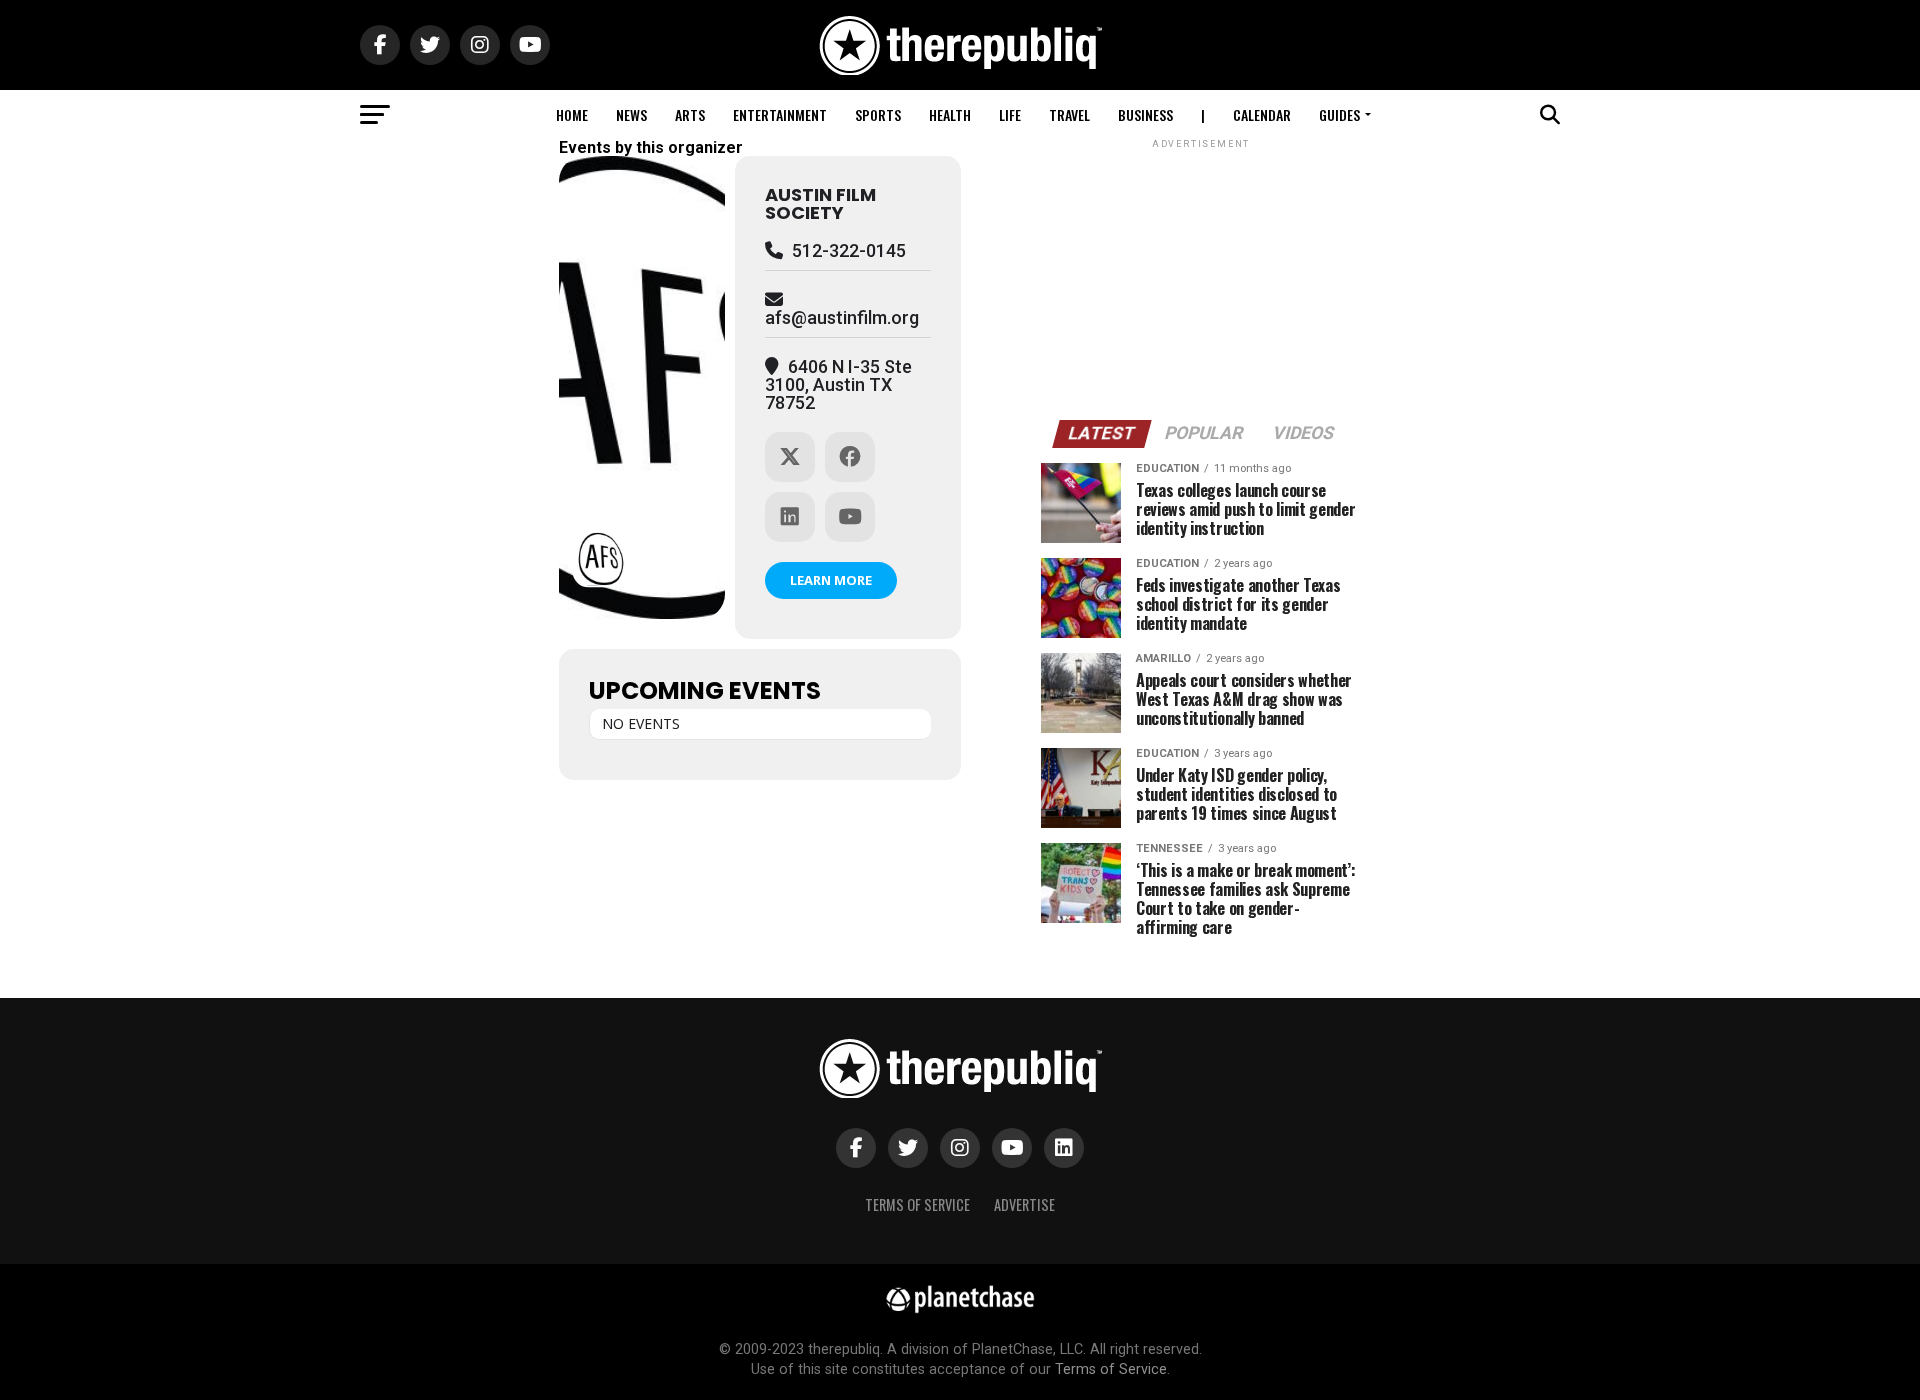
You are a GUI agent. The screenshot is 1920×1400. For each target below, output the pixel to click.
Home (572, 114)
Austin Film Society (820, 203)
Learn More (831, 580)
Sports (878, 114)
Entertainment (780, 114)
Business (1145, 114)
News (631, 114)
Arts (690, 114)
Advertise (1024, 1204)
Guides (1339, 114)
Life (1010, 114)
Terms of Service (917, 1204)
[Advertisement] (1201, 278)
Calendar (1262, 114)
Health (950, 114)
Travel (1069, 114)
